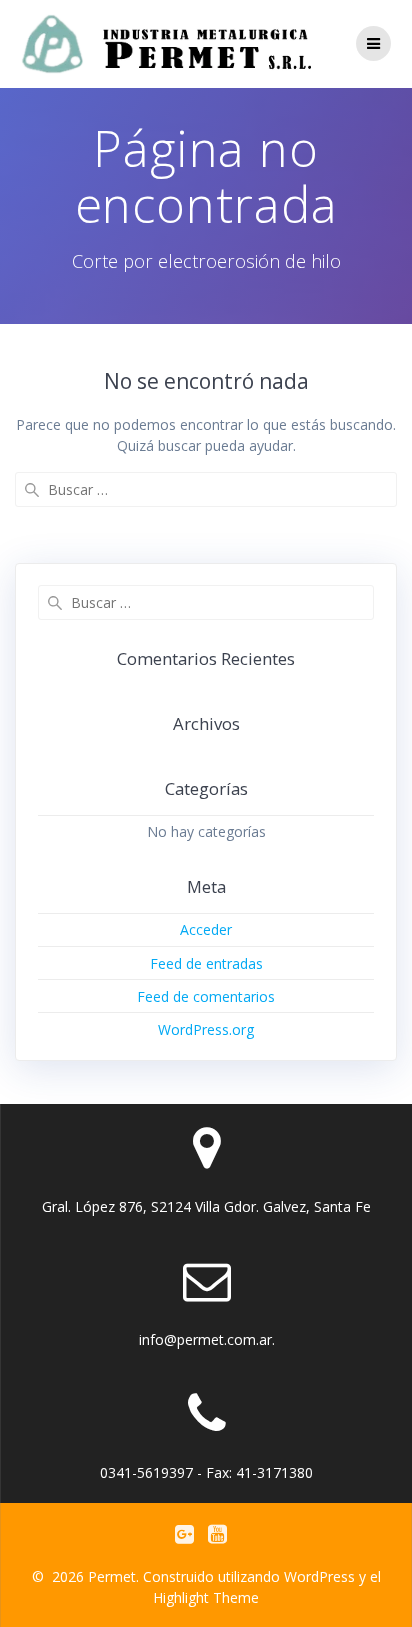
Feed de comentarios (206, 996)
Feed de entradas (206, 963)
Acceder (206, 929)
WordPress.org (206, 1029)
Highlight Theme (206, 1597)
